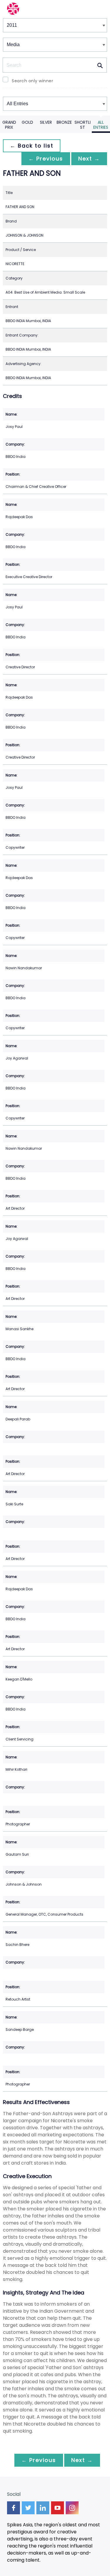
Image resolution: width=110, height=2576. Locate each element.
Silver (46, 122)
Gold (27, 122)
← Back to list (32, 146)
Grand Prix (9, 125)
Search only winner (32, 81)
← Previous (46, 159)
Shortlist (83, 125)
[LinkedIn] (43, 2508)
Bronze (64, 122)
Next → (89, 159)
